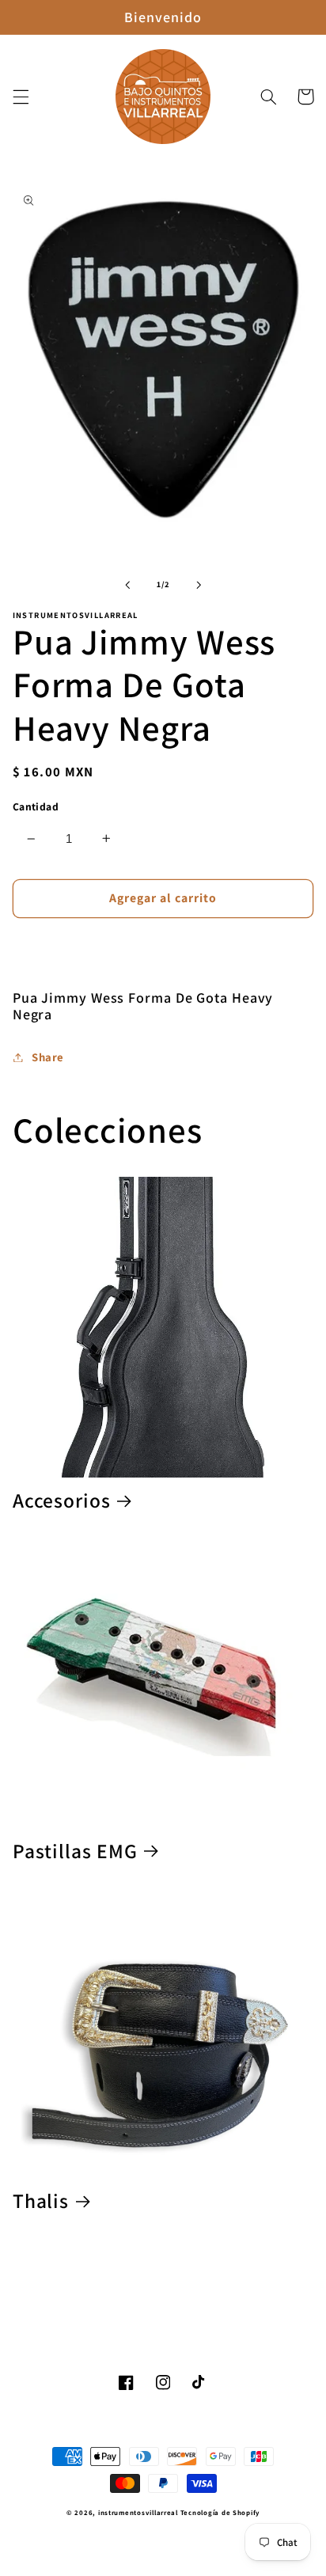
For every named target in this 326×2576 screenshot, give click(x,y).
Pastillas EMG (75, 1851)
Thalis (41, 2201)
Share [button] (48, 1057)
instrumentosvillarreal (138, 2513)
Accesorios (62, 1501)
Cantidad (36, 806)
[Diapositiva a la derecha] (199, 585)
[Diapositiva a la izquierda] (127, 585)
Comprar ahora (163, 945)
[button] (21, 97)
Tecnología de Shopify (220, 2513)
